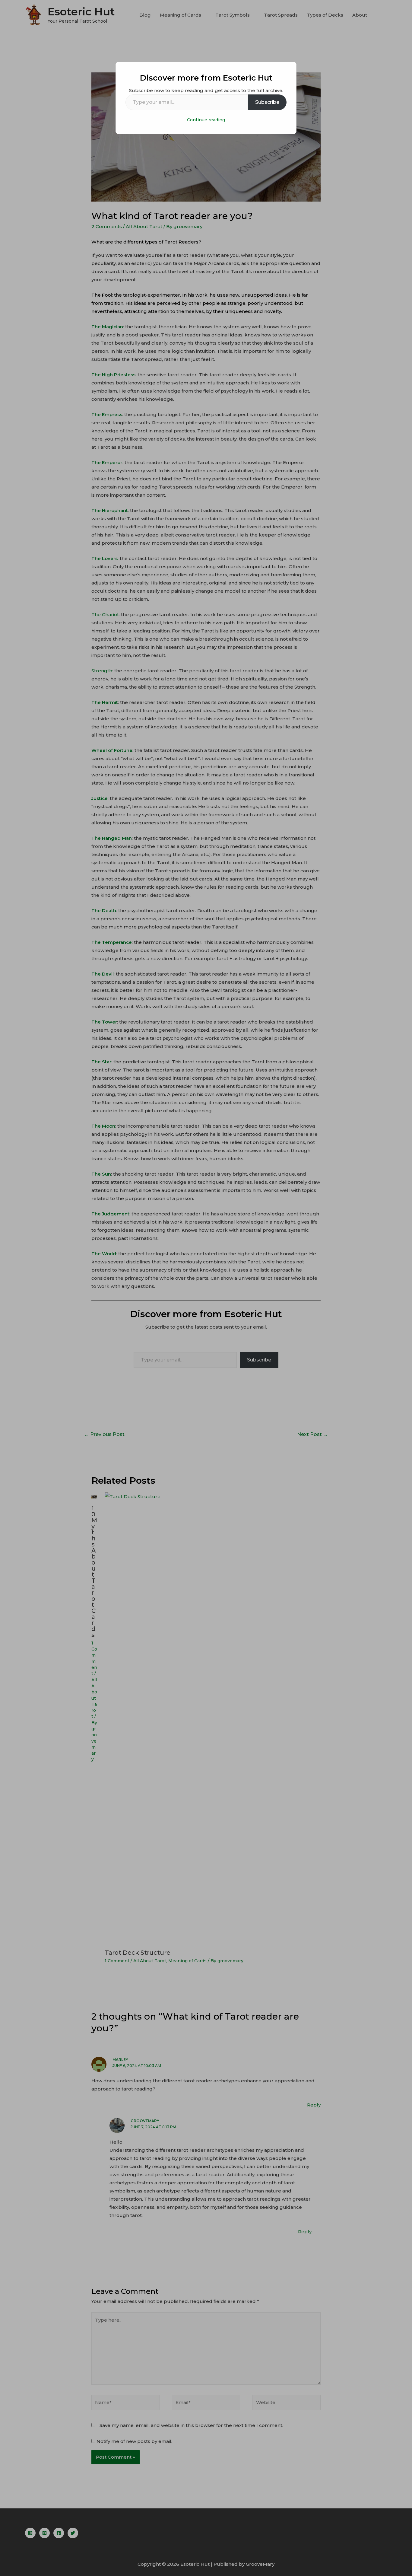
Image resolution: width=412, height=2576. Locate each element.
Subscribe (267, 102)
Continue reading (206, 120)
